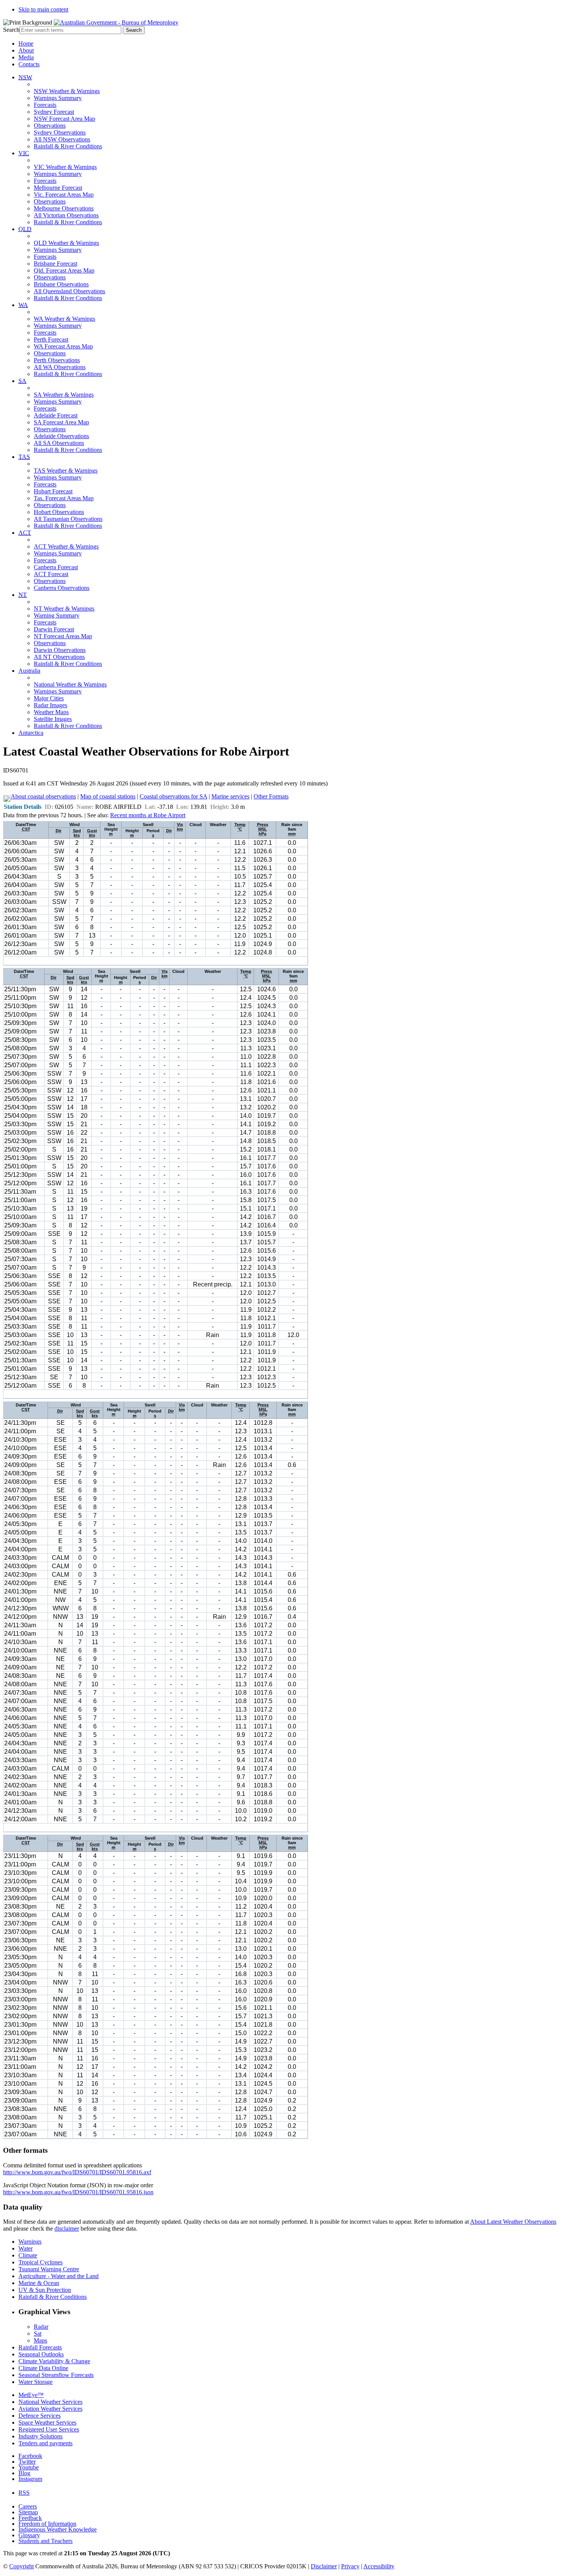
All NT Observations (59, 657)
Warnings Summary (58, 98)
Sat (38, 2334)
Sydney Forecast (54, 112)
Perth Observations (57, 360)
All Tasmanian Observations (68, 519)
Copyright (21, 2566)
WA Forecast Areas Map (63, 346)
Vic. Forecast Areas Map (64, 195)
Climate (28, 2255)
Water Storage (35, 2382)
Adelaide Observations (61, 436)
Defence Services (40, 2416)
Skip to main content (43, 9)
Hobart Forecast (53, 491)
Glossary (29, 2535)
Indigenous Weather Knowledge (58, 2529)
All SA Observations (59, 443)
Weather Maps (51, 712)
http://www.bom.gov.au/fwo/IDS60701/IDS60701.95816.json (78, 2192)
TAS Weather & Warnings (66, 471)
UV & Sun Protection (45, 2290)
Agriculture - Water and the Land (59, 2276)
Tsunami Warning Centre (49, 2269)
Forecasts (45, 105)
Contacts (29, 64)
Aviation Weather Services (50, 2409)
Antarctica (31, 733)
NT (23, 595)
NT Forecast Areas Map (63, 636)
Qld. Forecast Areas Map (64, 270)
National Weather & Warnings (70, 684)
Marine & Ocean (39, 2283)
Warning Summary (57, 615)
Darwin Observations (60, 650)
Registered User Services (49, 2429)
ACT (25, 533)
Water (26, 2248)
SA (22, 381)
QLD (25, 229)
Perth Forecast (51, 339)
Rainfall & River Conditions (68, 146)
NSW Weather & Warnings (67, 91)
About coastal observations (43, 796)
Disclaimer (324, 2566)
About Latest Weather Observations (513, 2222)
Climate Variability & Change (54, 2361)
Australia (29, 671)
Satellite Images (53, 719)
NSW (25, 77)
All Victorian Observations (66, 215)
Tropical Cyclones (40, 2262)
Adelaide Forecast (56, 415)
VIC (24, 153)
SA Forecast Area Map (61, 422)
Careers (28, 2506)
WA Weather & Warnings (64, 319)
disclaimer (67, 2229)
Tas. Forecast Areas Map (64, 498)
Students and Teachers (45, 2541)
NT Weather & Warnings (64, 609)
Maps (40, 2340)
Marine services (230, 796)
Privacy (350, 2566)
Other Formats (271, 796)
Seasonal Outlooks (41, 2354)
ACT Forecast (51, 574)
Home (26, 44)
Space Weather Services (47, 2422)
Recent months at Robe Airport (148, 815)
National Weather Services (50, 2402)
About (26, 50)
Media (26, 57)
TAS (24, 457)
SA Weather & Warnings (64, 395)
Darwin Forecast (54, 629)
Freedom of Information (47, 2524)
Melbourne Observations (64, 208)
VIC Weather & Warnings (65, 167)
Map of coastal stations (108, 796)
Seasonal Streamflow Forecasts (56, 2375)
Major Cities (49, 698)
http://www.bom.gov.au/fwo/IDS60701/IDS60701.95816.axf (77, 2172)
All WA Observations (60, 367)
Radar (41, 2327)
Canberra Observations (62, 588)
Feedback (30, 2518)
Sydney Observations (60, 132)
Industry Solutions (40, 2436)
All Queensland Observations (69, 291)
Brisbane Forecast (55, 264)
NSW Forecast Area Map (64, 119)
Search (11, 30)
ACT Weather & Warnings (66, 546)
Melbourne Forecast (58, 188)
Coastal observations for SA (173, 796)
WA (23, 305)
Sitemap (28, 2512)
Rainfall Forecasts (40, 2347)
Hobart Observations (59, 512)
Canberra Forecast (56, 567)
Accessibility (379, 2566)
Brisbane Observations (61, 284)
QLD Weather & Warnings (66, 243)
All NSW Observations (62, 139)
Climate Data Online (43, 2368)
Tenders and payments (45, 2443)
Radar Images (50, 705)
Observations (50, 126)
